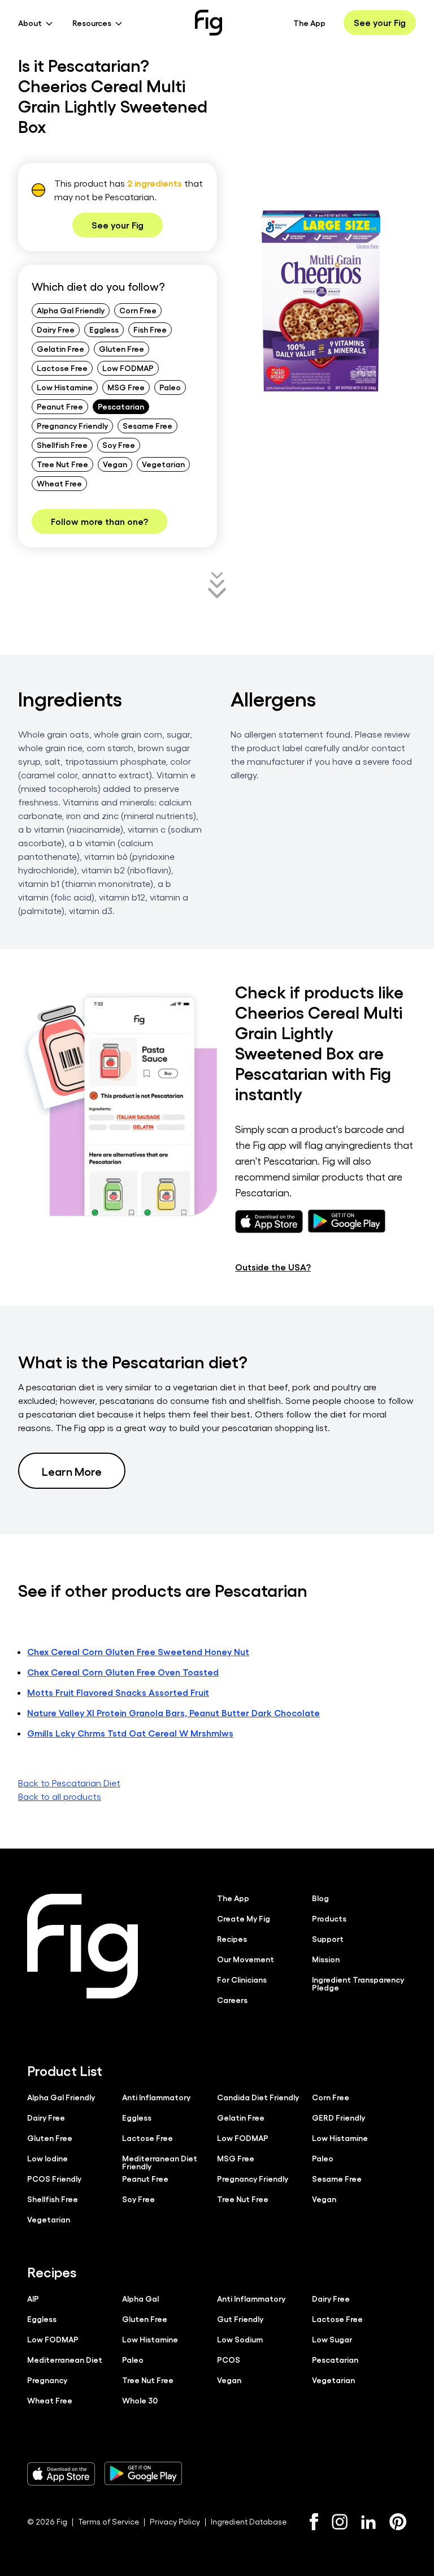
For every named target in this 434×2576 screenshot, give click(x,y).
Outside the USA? (273, 1267)
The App (309, 23)
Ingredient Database (249, 2521)
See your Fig (380, 22)
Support (328, 1939)
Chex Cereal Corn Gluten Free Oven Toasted (123, 1672)
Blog (320, 1898)
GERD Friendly (338, 2117)
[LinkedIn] (368, 2522)
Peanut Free (60, 406)
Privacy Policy (175, 2521)
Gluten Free (121, 348)
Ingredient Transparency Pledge (358, 1983)
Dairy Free (56, 329)
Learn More (72, 1471)
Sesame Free (147, 425)
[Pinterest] (398, 2522)
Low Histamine (65, 387)
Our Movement (246, 1959)
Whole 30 (140, 2400)
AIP (33, 2298)
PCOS (229, 2359)
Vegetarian (163, 464)
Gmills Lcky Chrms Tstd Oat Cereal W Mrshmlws (130, 1733)
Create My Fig (244, 1918)
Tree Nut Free (62, 464)
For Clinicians (242, 1979)
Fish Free (150, 329)
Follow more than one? (99, 521)
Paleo (170, 387)
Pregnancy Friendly (72, 425)
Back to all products (60, 1796)
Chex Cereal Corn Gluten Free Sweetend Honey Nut (138, 1651)
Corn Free (138, 310)
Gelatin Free (60, 348)
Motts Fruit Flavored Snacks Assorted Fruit (118, 1692)
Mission (326, 1959)
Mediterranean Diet (65, 2359)
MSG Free (126, 387)
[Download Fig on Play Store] (143, 2474)
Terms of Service (108, 2521)
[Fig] (209, 23)
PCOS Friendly (54, 2178)
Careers (232, 2000)
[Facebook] (314, 2522)
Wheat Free (59, 483)
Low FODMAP (128, 368)
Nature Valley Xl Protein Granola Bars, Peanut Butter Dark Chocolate (173, 1713)
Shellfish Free (62, 445)
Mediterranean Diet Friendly (160, 2162)
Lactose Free (62, 368)
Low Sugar (332, 2339)
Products (329, 1918)
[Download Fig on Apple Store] (61, 2474)
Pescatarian (121, 406)
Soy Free (119, 445)
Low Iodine (47, 2158)
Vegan (115, 464)
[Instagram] (340, 2522)
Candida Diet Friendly (258, 2097)
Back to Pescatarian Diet (69, 1783)
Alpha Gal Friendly (71, 310)
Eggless (104, 329)
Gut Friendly (240, 2319)
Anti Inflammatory (156, 2097)
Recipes (232, 1939)
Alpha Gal (140, 2298)
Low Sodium (240, 2339)
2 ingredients (155, 183)
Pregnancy (47, 2380)
